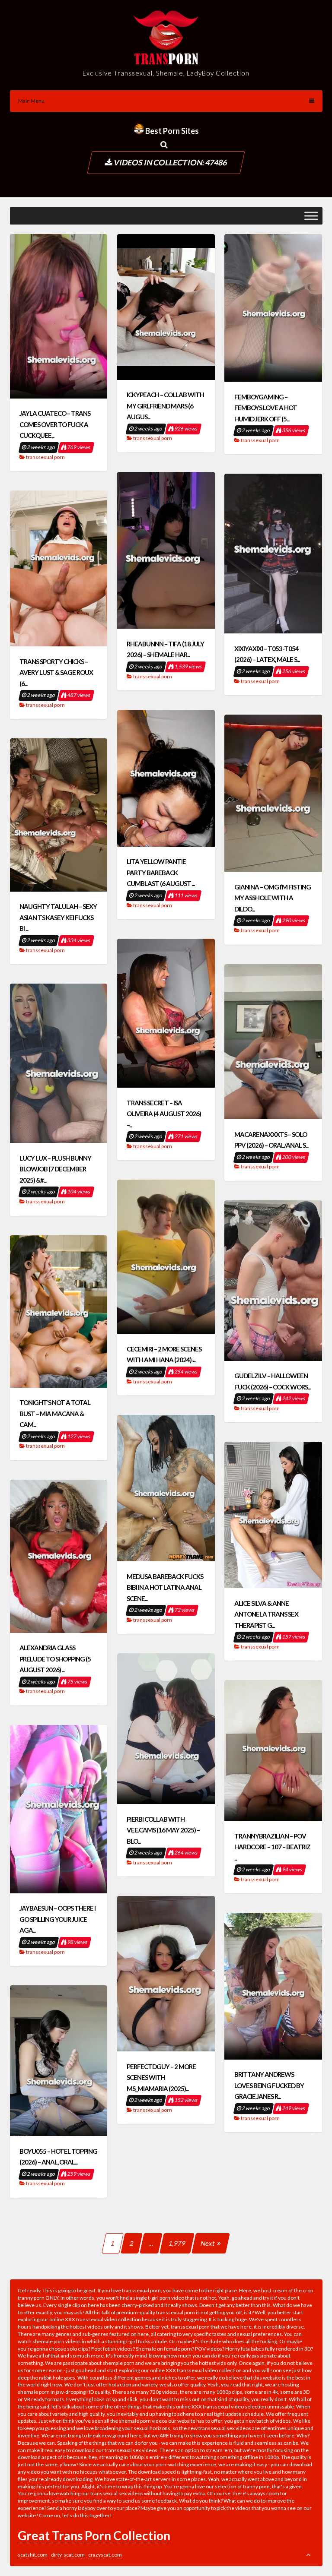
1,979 (177, 2243)
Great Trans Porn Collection (94, 2535)
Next (208, 2243)
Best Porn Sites (171, 131)
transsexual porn (45, 457)
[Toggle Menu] (311, 216)
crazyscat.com (105, 2555)
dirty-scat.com (68, 2555)
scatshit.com (33, 2555)
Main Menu (31, 101)
